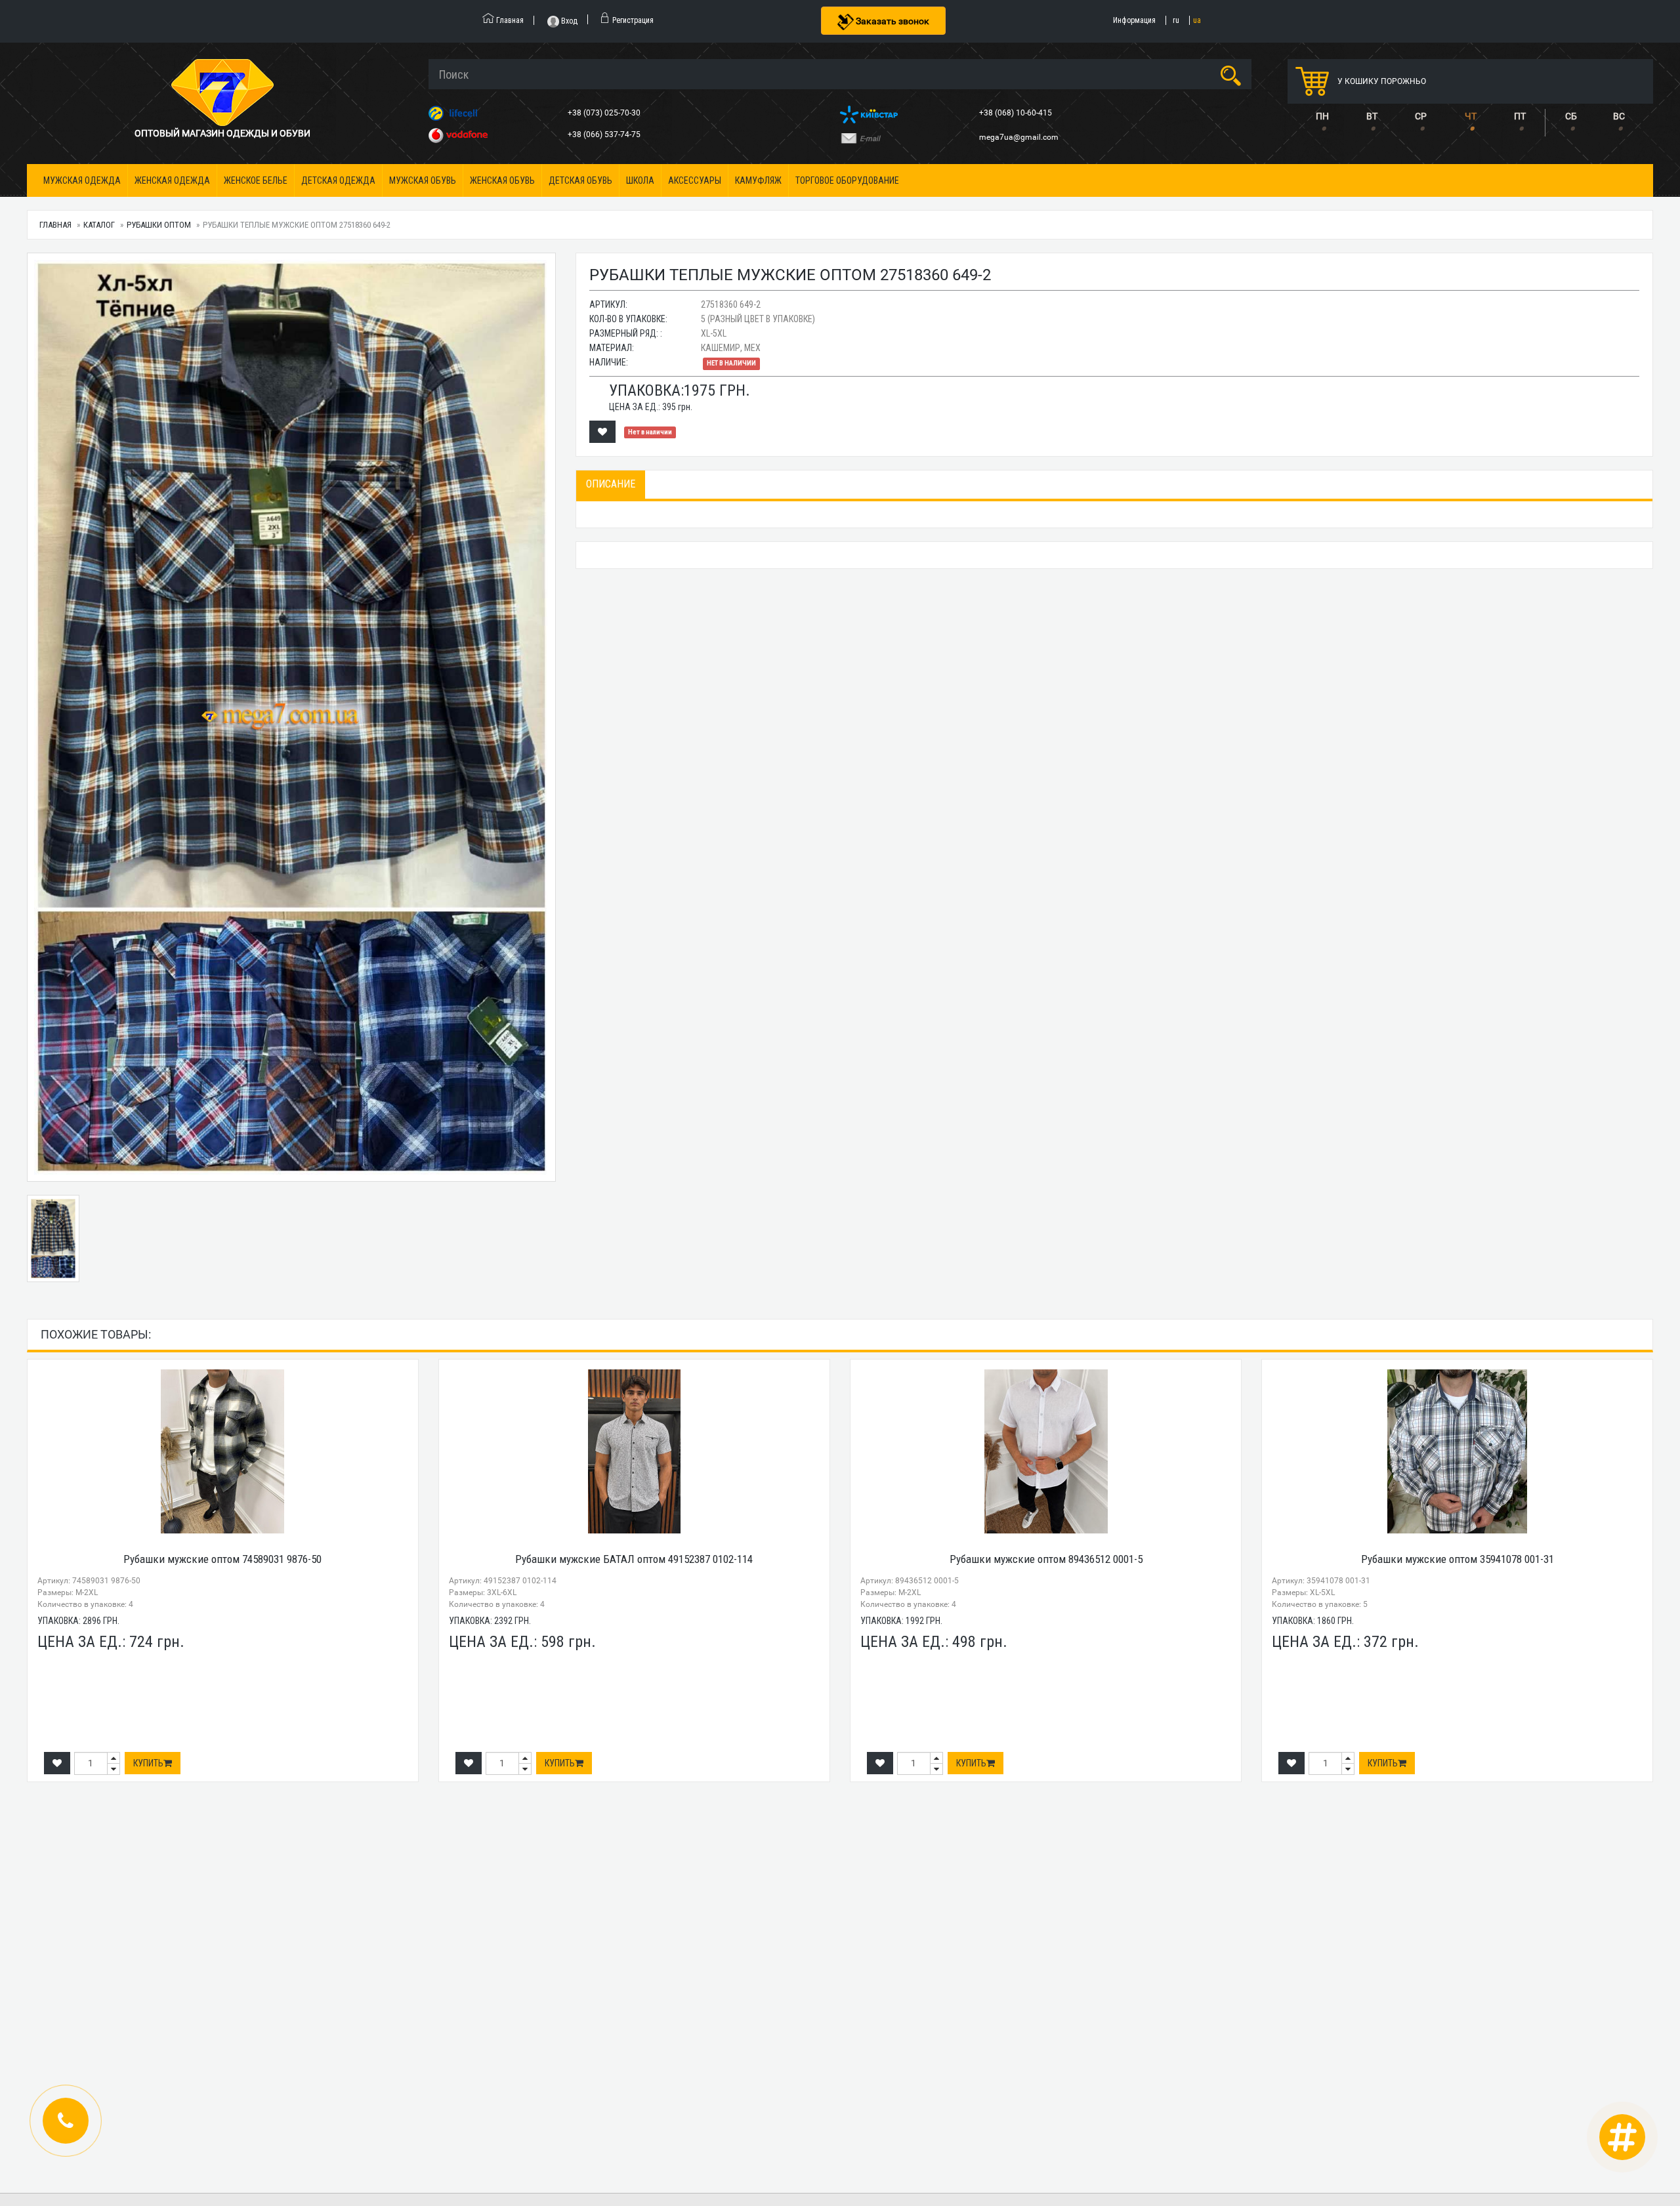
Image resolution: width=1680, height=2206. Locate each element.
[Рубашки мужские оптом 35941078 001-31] (1457, 1451)
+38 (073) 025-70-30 (605, 113)
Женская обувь (502, 180)
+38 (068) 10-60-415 (1017, 113)
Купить (148, 1763)
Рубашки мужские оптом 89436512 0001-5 (1046, 1559)
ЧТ (1471, 116)
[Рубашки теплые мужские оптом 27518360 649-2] (291, 717)
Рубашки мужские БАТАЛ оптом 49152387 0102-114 (634, 1559)
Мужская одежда (82, 180)
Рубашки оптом (159, 225)
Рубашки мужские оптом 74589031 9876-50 (222, 1559)
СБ (1571, 116)
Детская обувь (580, 180)
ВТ (1372, 116)
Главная (55, 225)
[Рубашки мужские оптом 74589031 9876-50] (223, 1451)
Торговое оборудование (847, 180)
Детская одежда (338, 180)
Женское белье (256, 180)
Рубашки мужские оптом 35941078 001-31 (1458, 1559)
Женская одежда (172, 180)
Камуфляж (758, 180)
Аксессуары (695, 180)
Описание (611, 484)
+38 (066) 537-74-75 (605, 135)
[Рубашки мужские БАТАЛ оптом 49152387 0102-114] (634, 1451)
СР (1421, 116)
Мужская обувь (423, 180)
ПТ (1520, 116)
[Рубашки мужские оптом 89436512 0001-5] (1046, 1451)
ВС (1619, 116)
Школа (640, 180)
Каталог (99, 225)
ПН (1322, 116)
